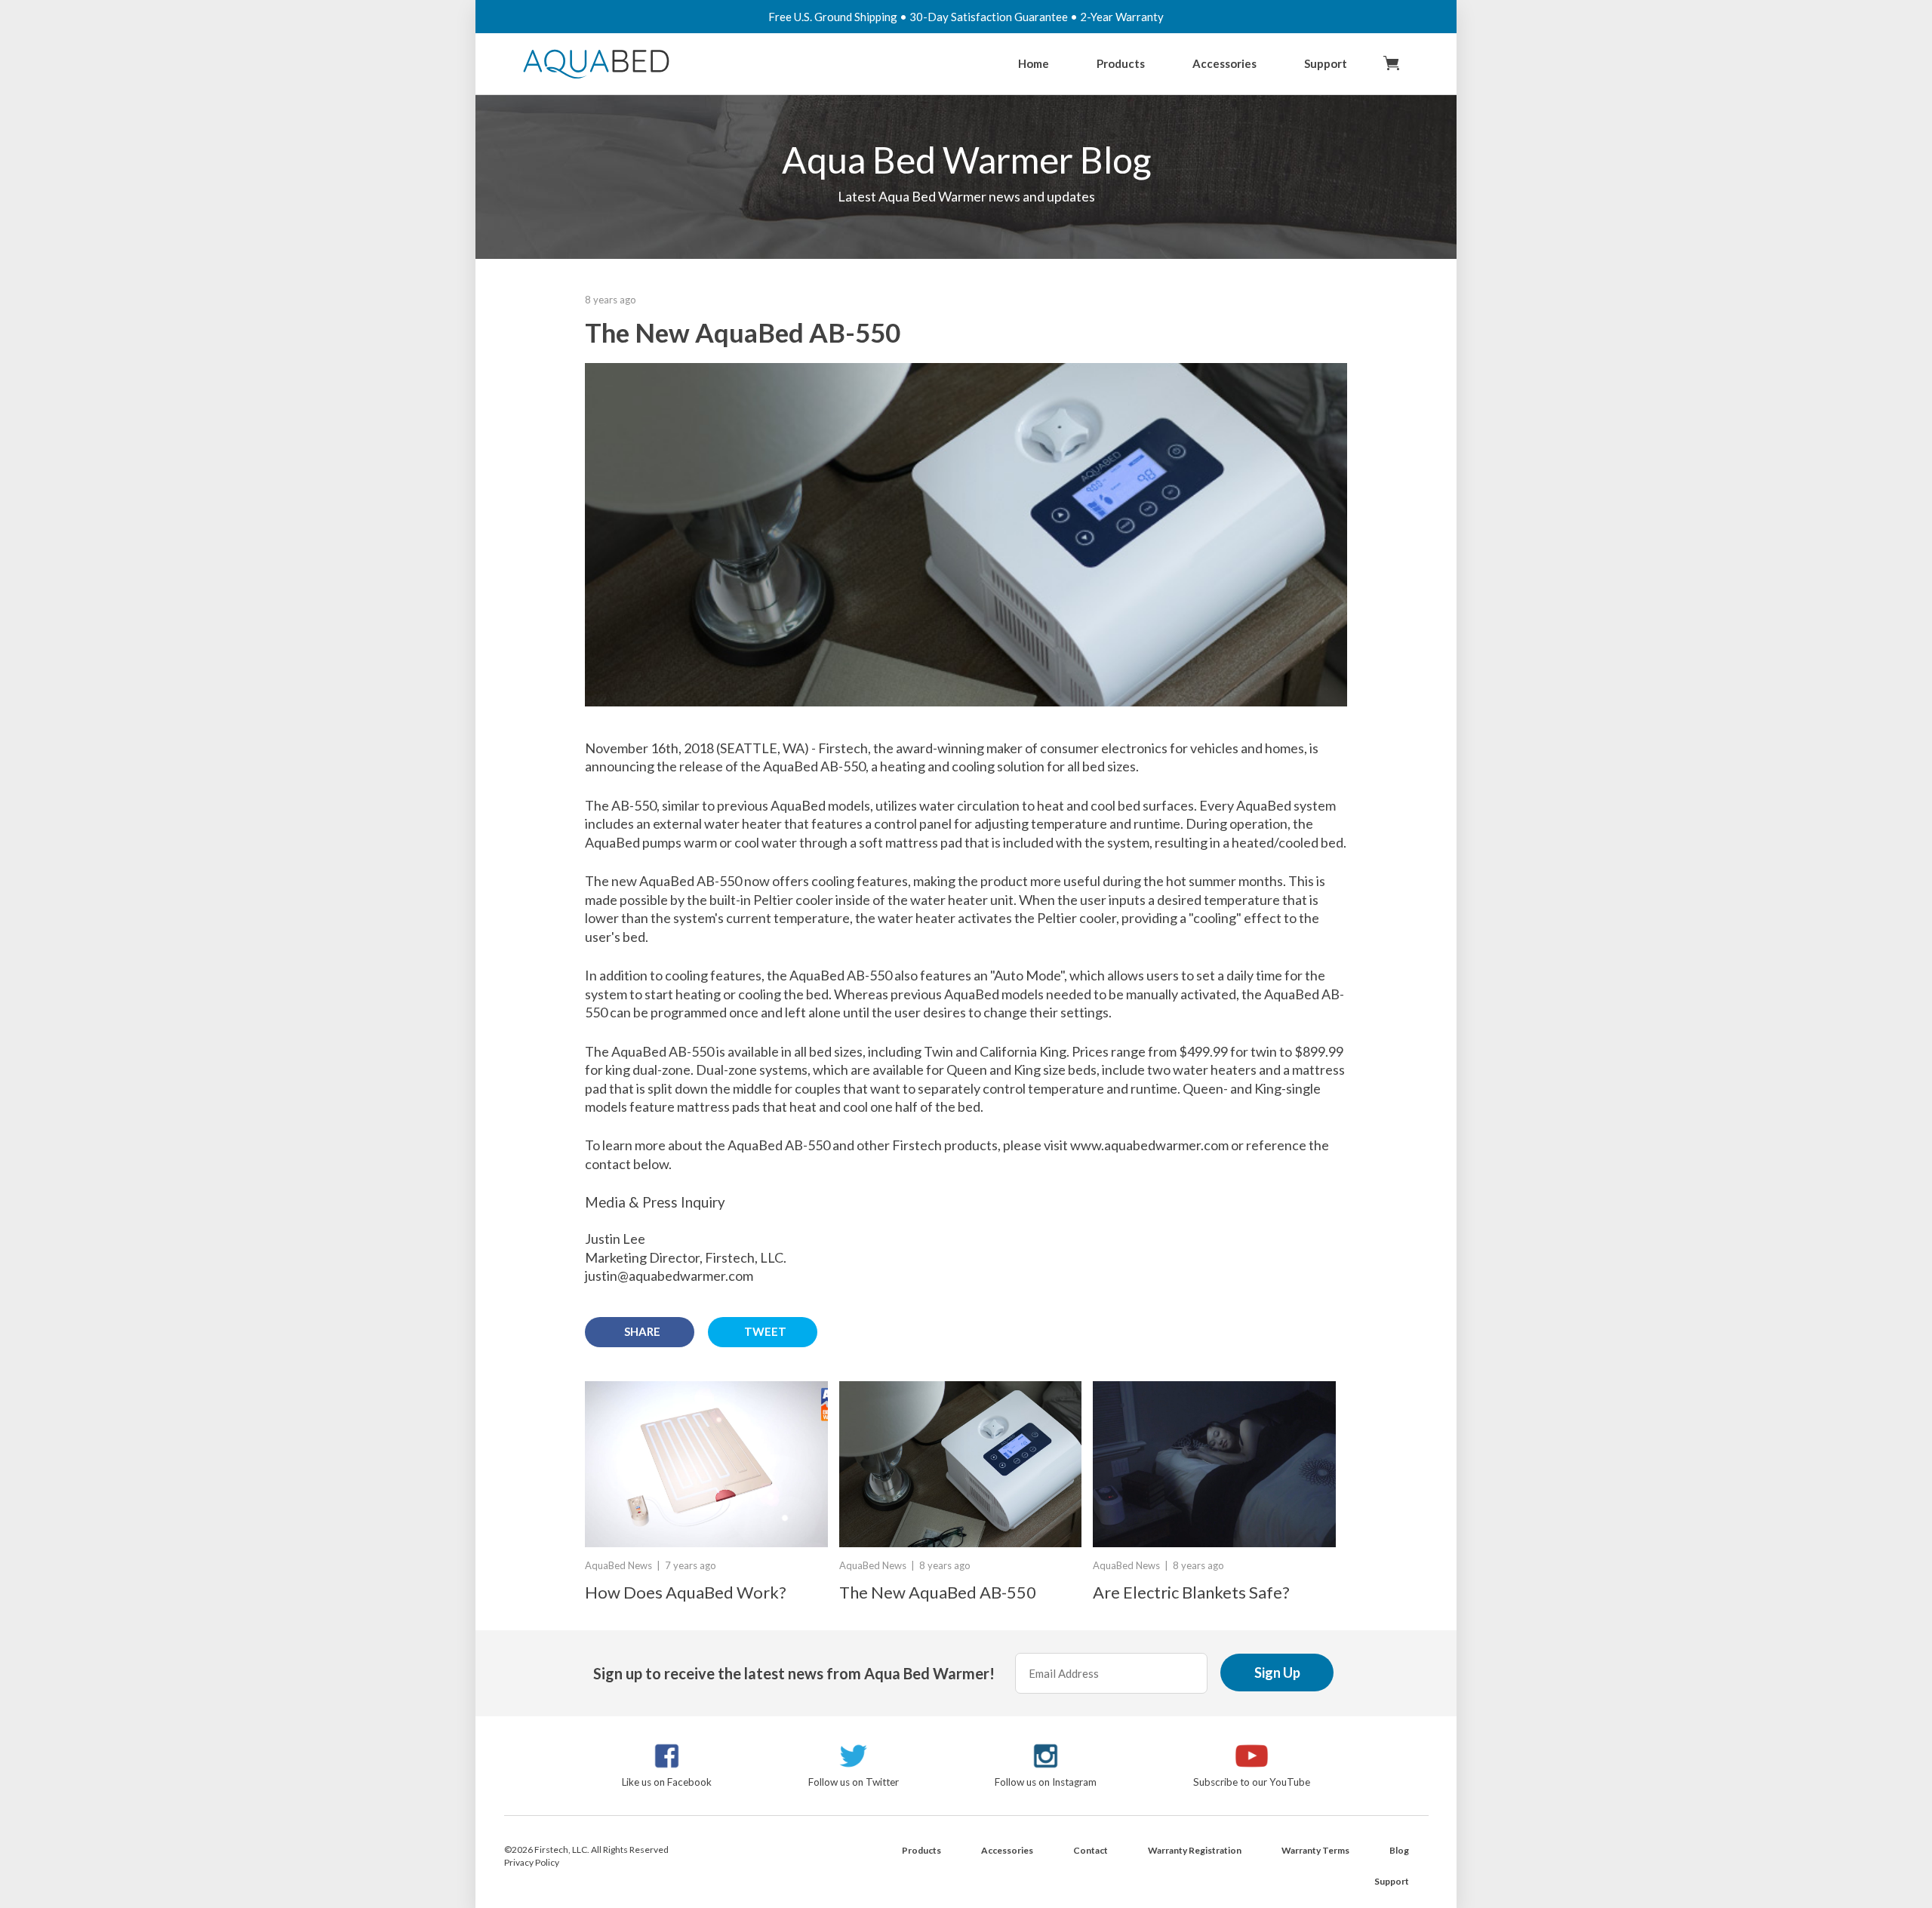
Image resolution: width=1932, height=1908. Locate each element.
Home (1034, 63)
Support (1326, 63)
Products (1121, 63)
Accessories (1224, 63)
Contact (1091, 1850)
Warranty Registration (1195, 1850)
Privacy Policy (532, 1862)
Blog (1399, 1850)
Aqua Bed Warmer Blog (966, 160)
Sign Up (1277, 1673)
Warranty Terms (1315, 1850)
